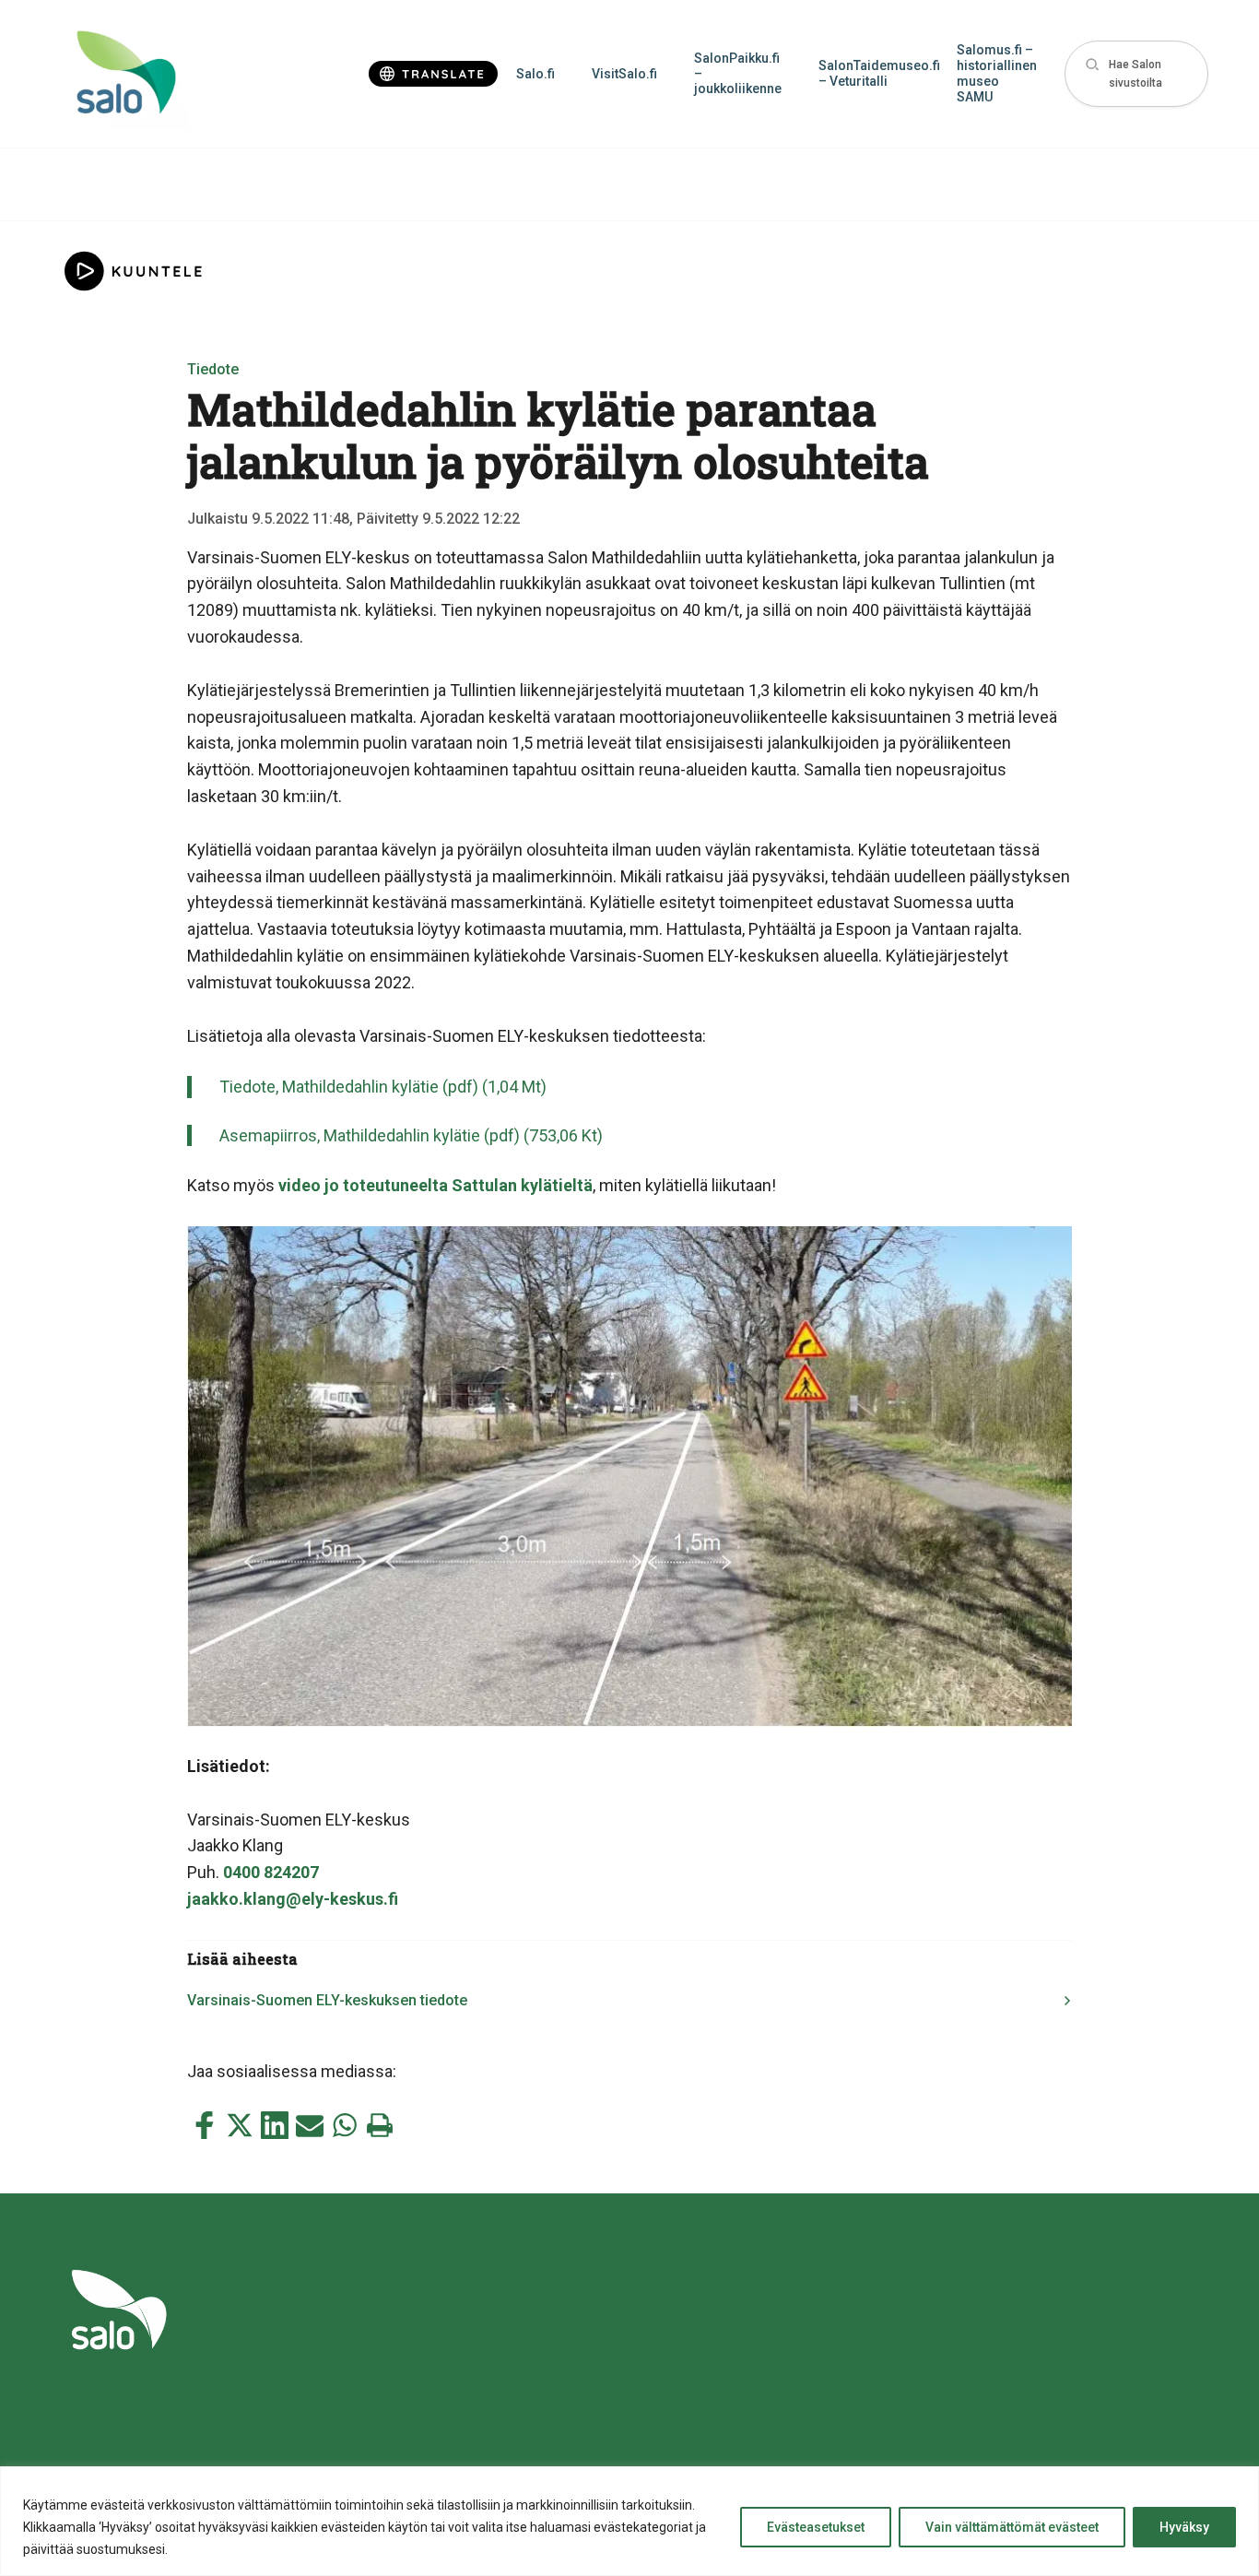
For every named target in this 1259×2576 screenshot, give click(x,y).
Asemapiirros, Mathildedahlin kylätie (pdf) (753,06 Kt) (411, 1135)
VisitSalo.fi (624, 74)
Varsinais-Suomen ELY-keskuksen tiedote (327, 2000)
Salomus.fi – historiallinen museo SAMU (997, 73)
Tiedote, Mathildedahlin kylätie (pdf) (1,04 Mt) (383, 1087)
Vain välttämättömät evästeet (1012, 2527)
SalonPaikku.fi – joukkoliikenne (738, 74)
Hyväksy (1184, 2527)
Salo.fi (535, 74)
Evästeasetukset (816, 2527)
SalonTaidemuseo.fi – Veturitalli (878, 73)
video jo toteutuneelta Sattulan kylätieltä (435, 1185)
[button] (1136, 74)
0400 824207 (271, 1872)
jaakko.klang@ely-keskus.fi (293, 1899)
